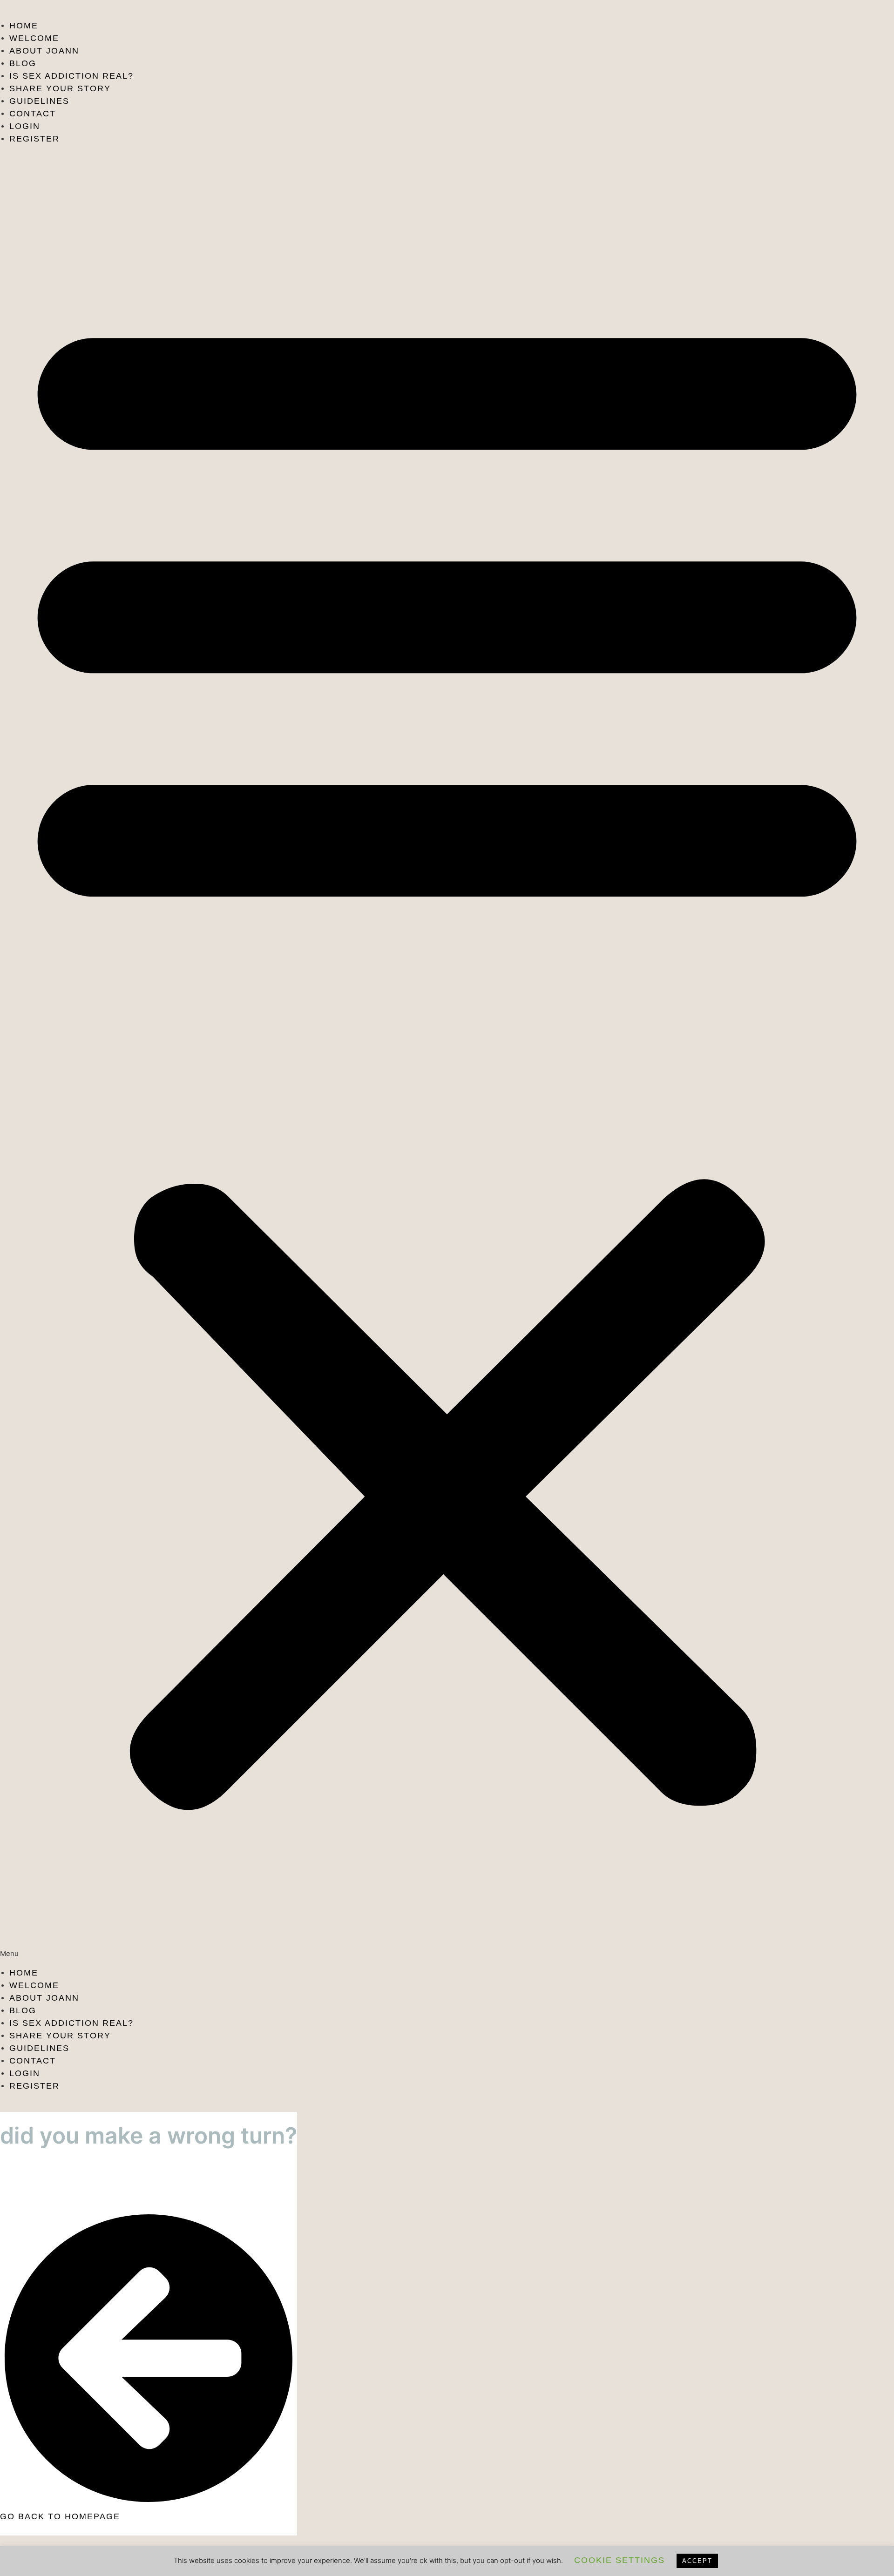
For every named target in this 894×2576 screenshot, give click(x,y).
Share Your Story (60, 88)
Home (24, 26)
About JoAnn (44, 51)
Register (34, 139)
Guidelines (39, 101)
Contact (33, 114)
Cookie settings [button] (620, 2560)
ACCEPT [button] (697, 2561)
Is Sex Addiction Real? (71, 76)
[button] (447, 1056)
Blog (23, 63)
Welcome (34, 38)
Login (25, 126)
